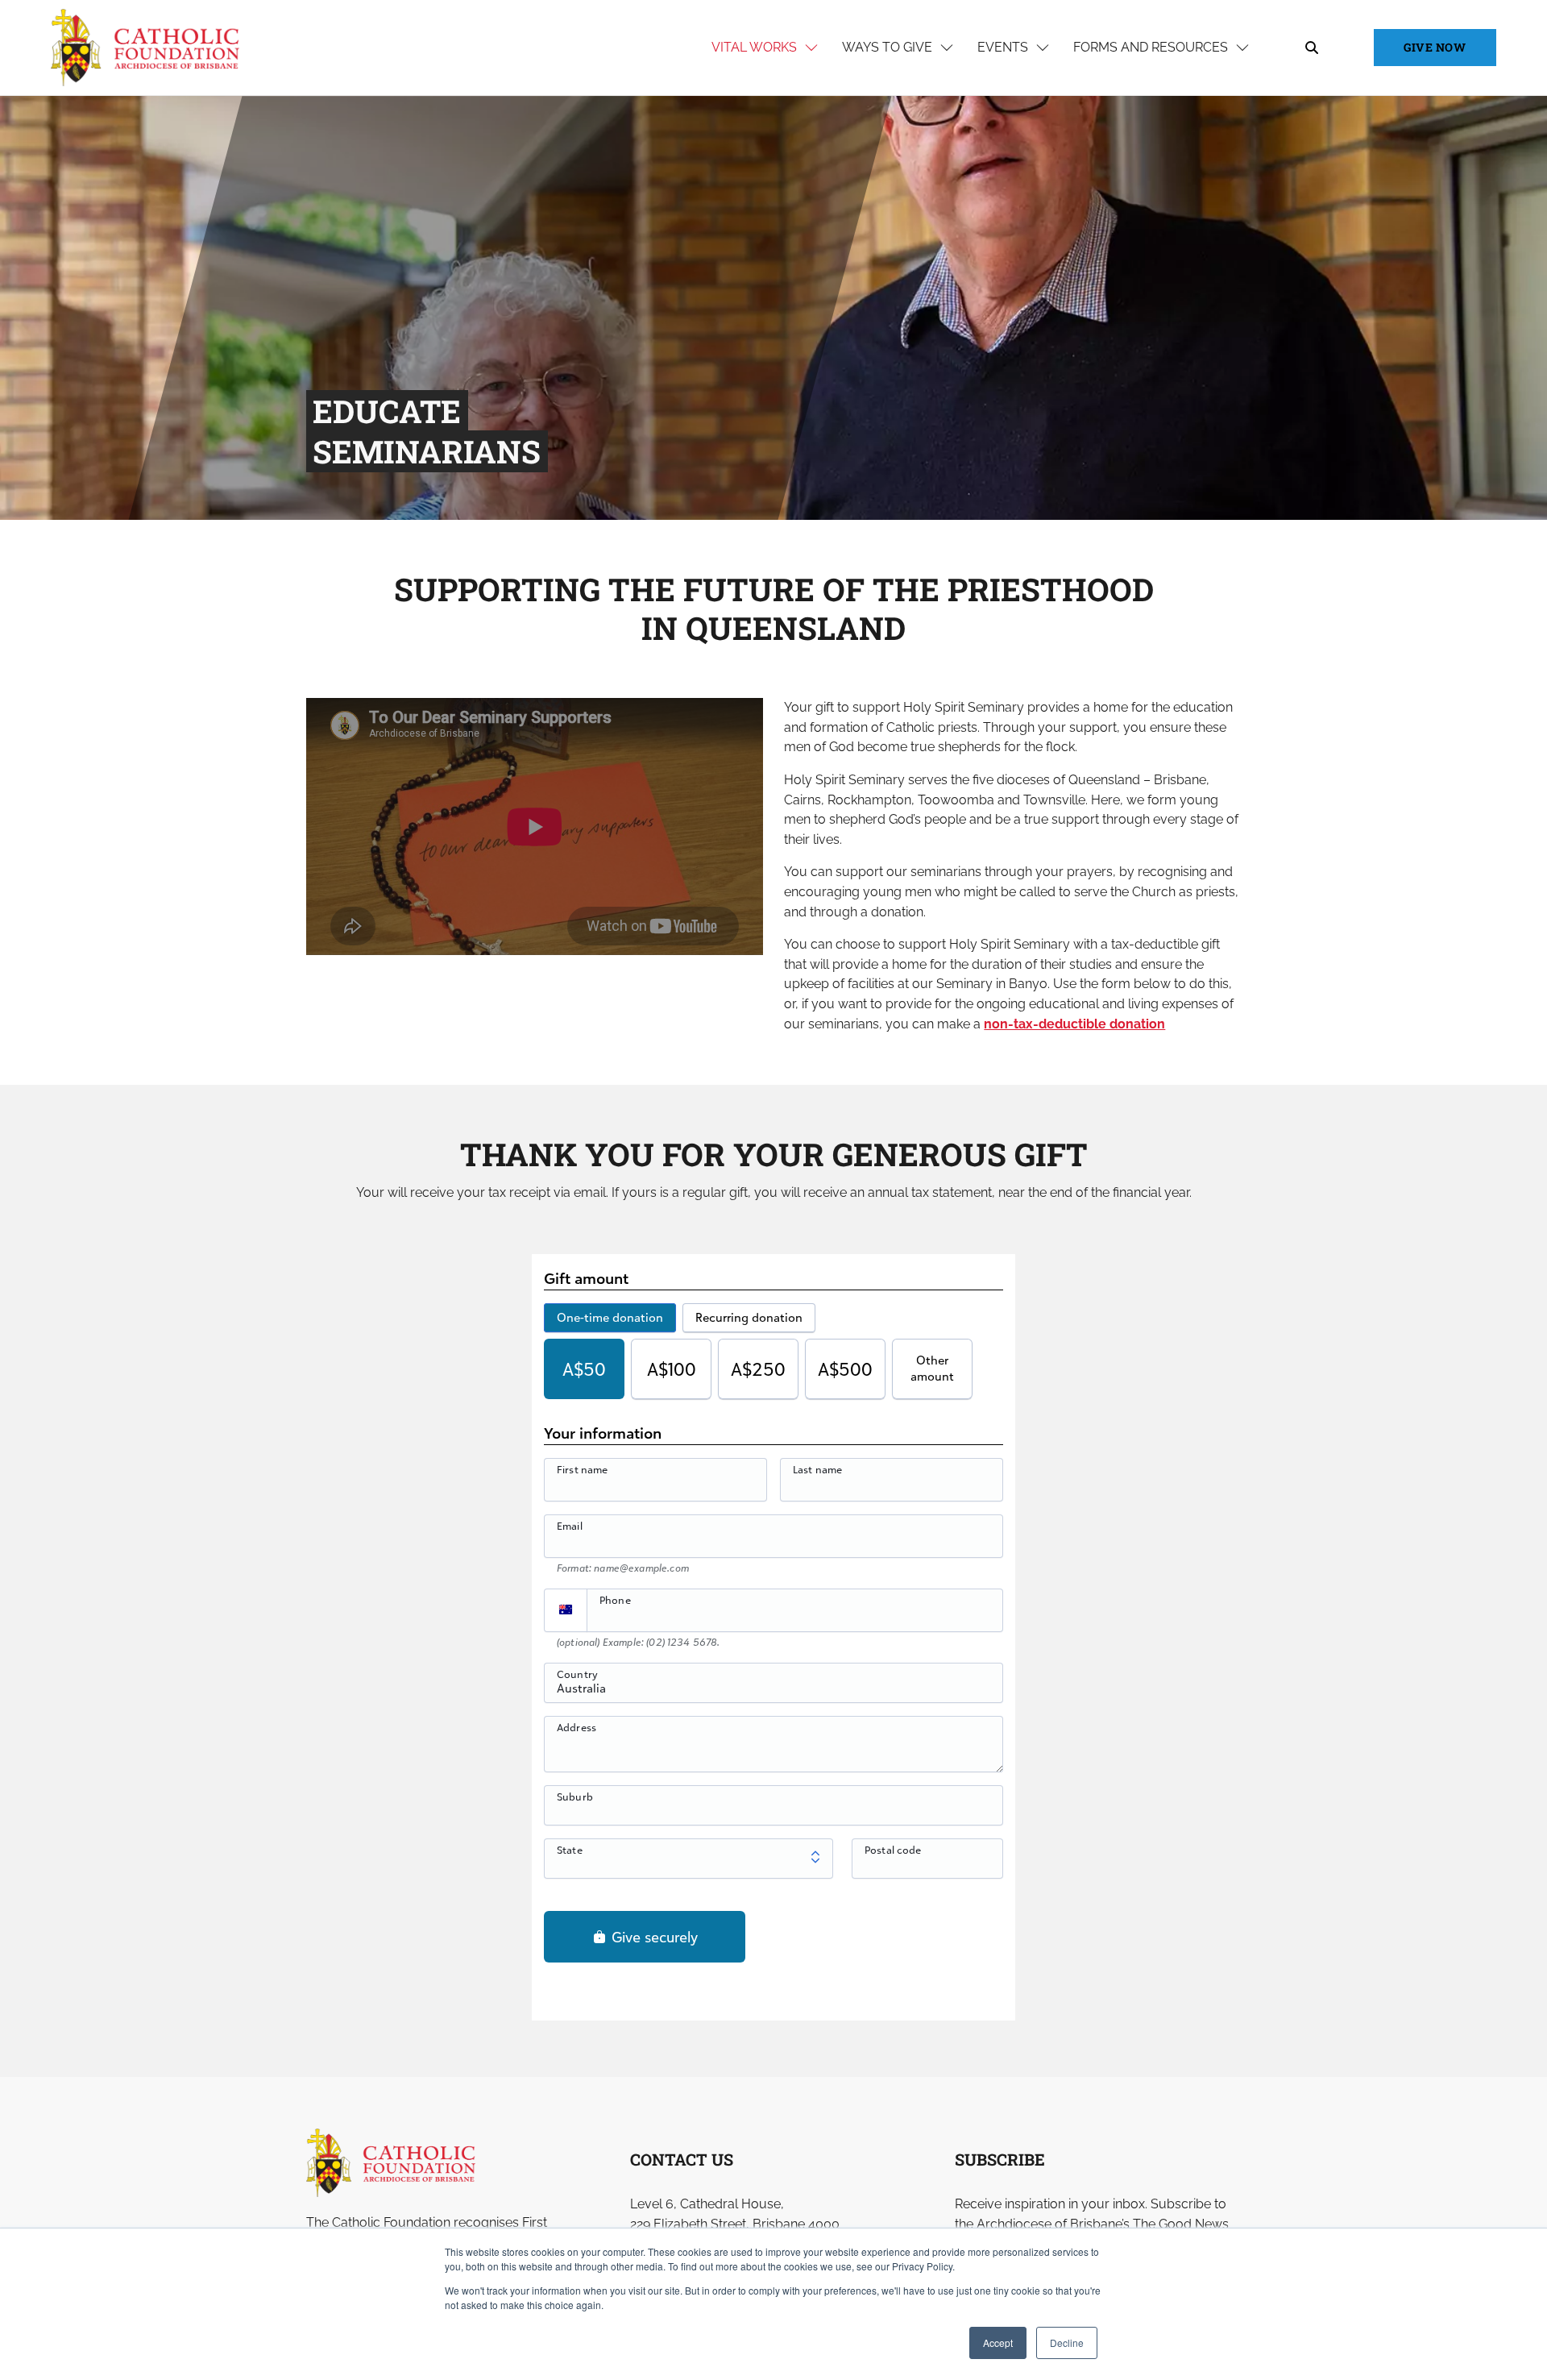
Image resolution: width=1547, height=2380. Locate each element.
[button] (535, 827)
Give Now (1435, 47)
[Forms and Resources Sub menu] (1242, 48)
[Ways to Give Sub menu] (947, 48)
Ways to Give (887, 47)
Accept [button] (998, 2343)
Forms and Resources (1151, 47)
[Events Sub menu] (1043, 48)
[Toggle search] (1312, 48)
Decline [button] (1067, 2343)
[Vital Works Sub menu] (811, 48)
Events (1003, 47)
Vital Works (754, 47)
